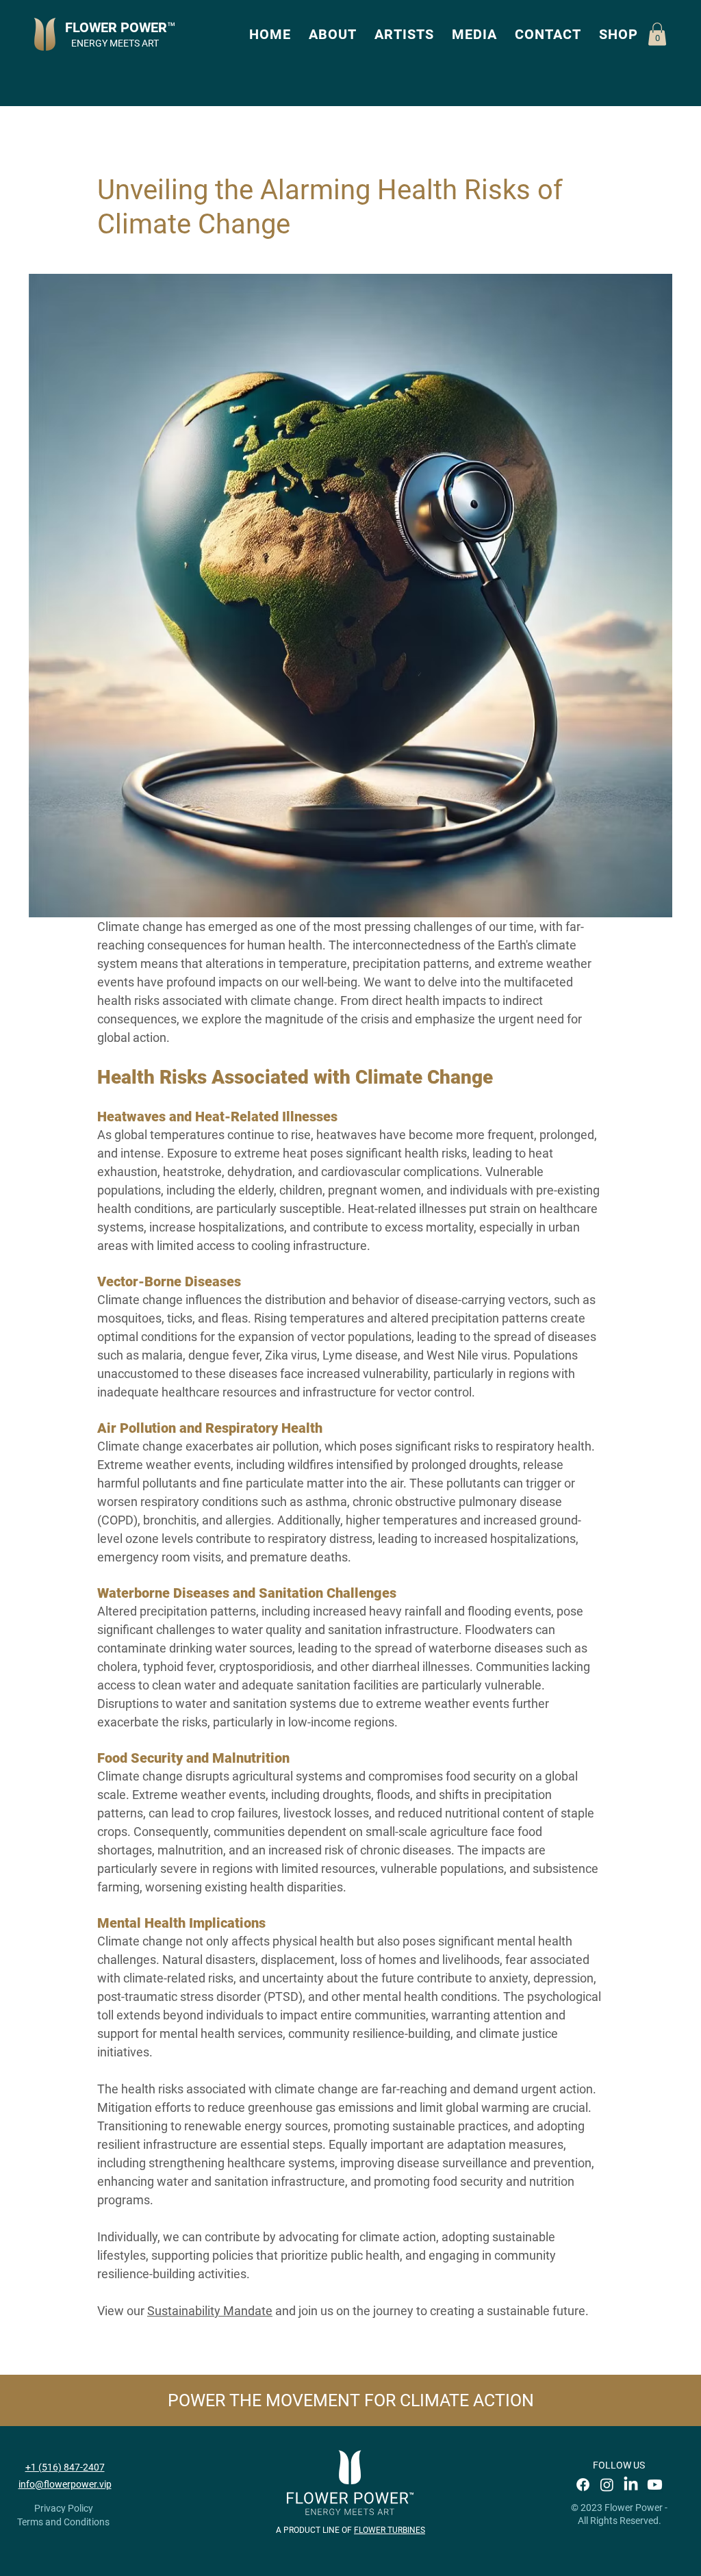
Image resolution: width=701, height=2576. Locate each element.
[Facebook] (583, 2485)
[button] (333, 34)
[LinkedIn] (631, 2485)
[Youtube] (655, 2485)
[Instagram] (607, 2485)
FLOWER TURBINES (390, 2530)
